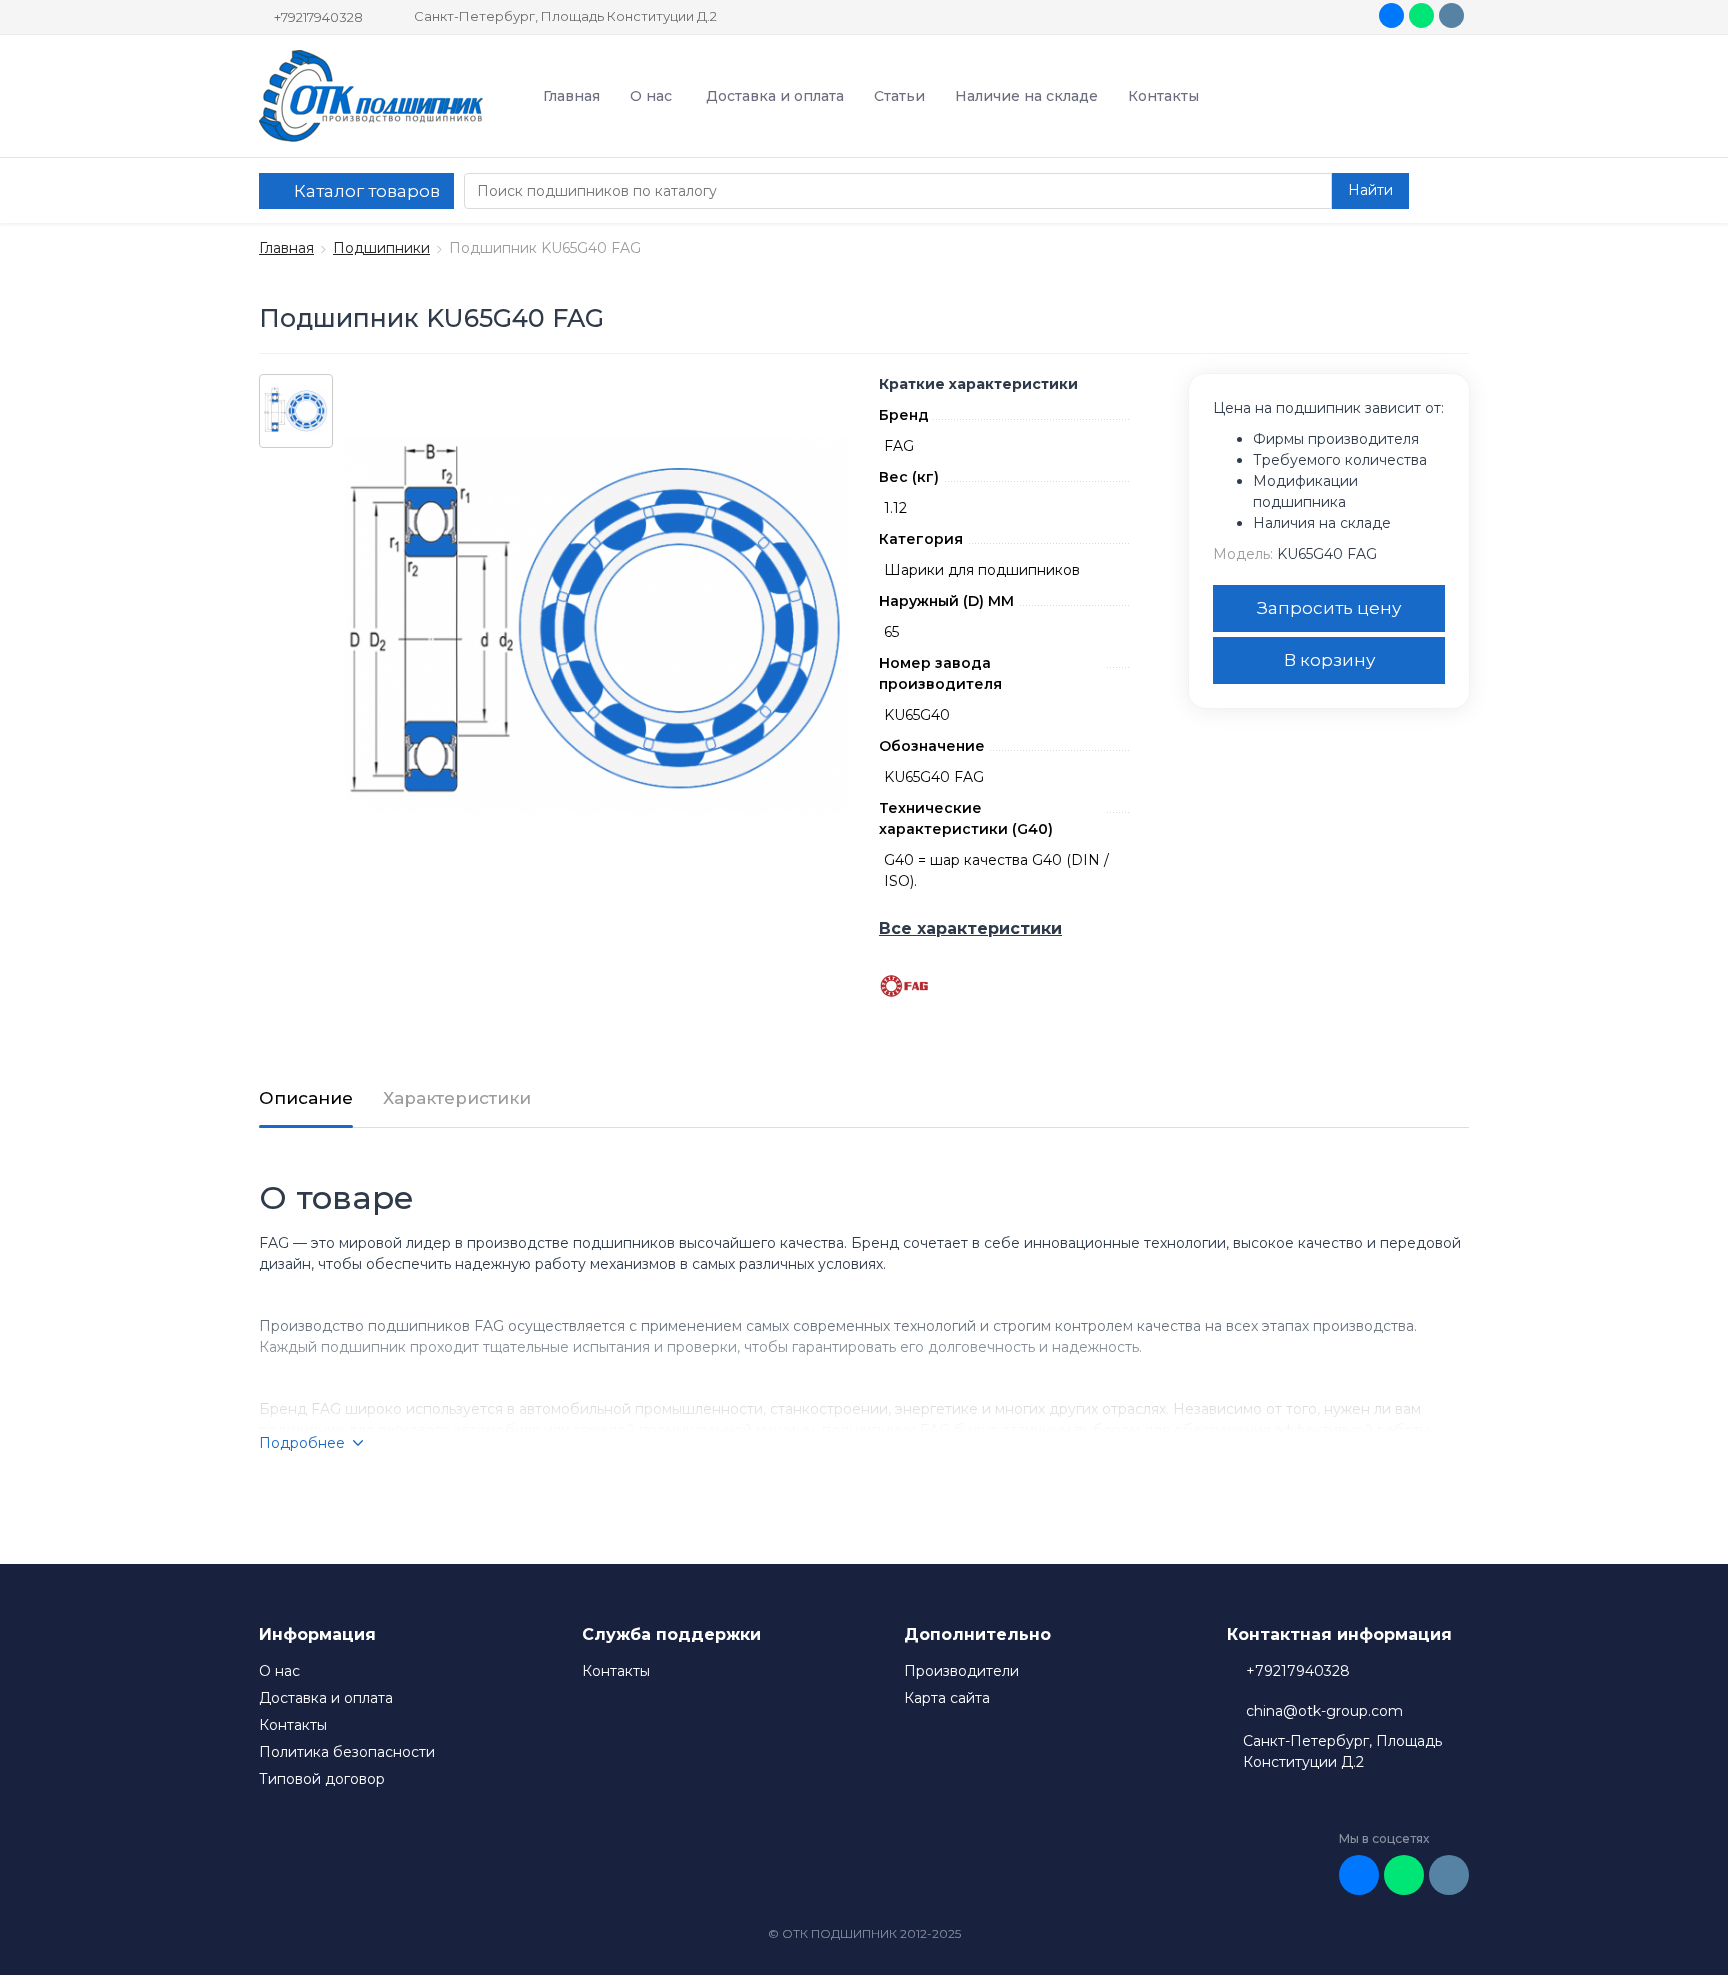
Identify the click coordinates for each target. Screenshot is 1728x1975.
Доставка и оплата (775, 96)
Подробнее (302, 1443)
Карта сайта (947, 1698)
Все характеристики (970, 928)
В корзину (1329, 660)
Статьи (899, 96)
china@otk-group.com (1324, 1711)
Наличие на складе (1026, 96)
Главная (571, 96)
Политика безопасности (347, 1752)
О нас (651, 96)
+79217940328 (318, 17)
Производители (961, 1671)
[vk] (1391, 15)
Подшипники (381, 248)
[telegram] (1451, 15)
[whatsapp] (1421, 15)
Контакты (1163, 96)
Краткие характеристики (978, 384)
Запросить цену (1329, 608)
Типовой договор (322, 1779)
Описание (306, 1098)
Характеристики (457, 1098)
